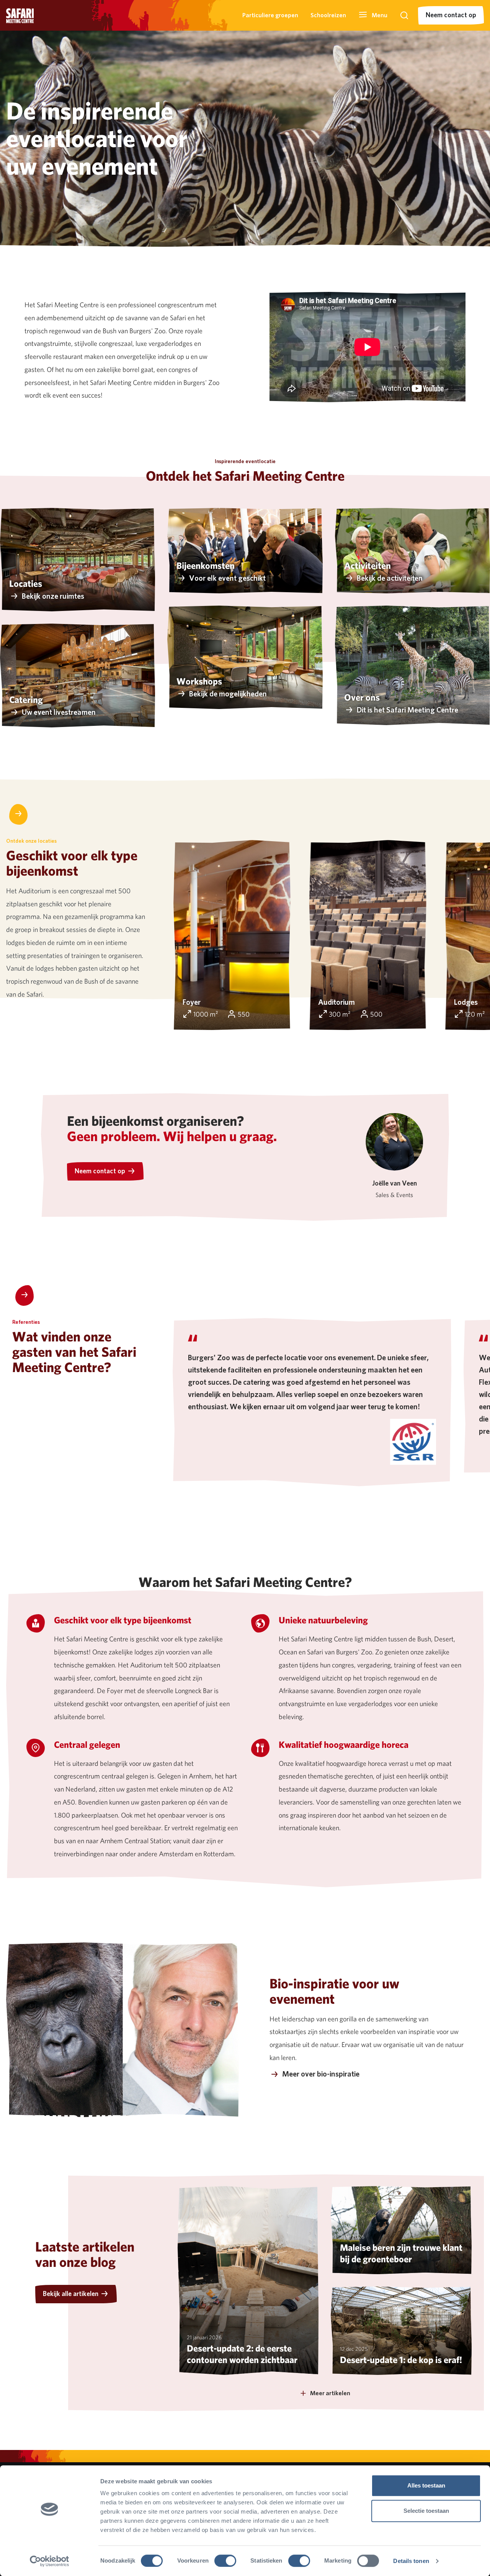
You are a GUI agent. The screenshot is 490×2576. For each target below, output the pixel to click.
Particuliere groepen (270, 15)
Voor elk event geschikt (227, 578)
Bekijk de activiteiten (390, 578)
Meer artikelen (330, 2393)
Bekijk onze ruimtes (53, 596)
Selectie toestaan (426, 2511)
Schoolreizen (328, 15)
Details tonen (411, 2561)
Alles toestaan (426, 2485)
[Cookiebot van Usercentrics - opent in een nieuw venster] (50, 2561)
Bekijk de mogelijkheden (228, 694)
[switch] (225, 2561)
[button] (373, 15)
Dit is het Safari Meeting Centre (408, 710)
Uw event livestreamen (59, 712)
